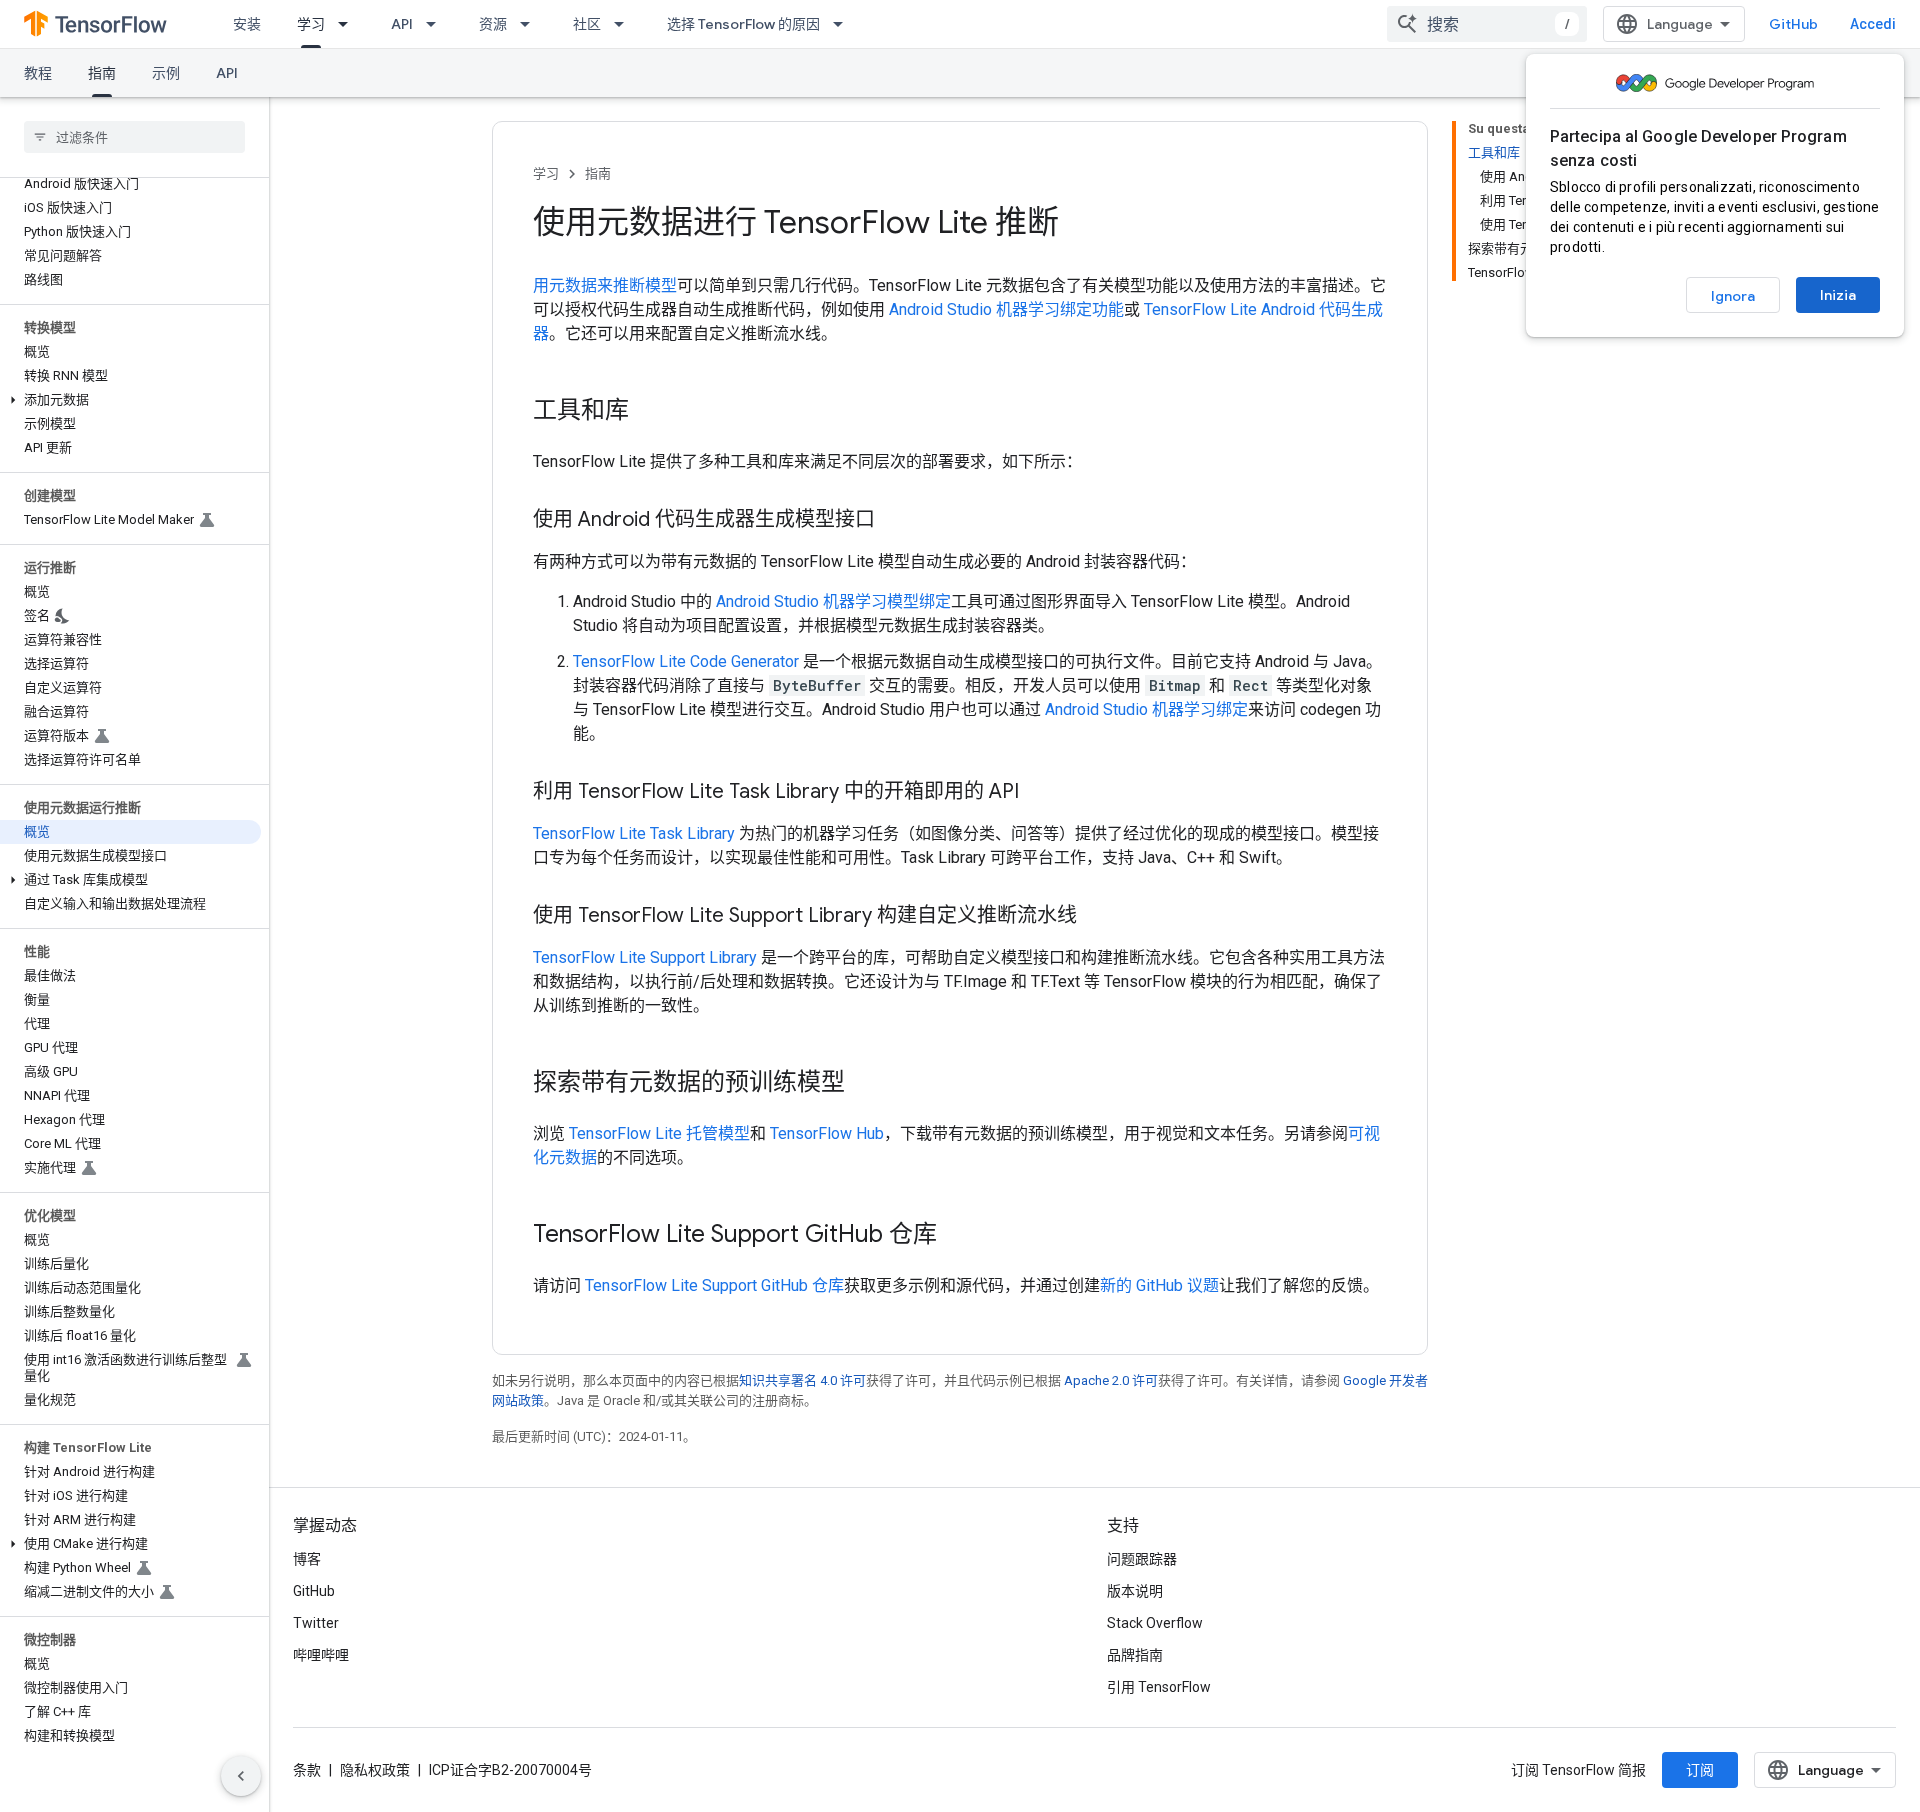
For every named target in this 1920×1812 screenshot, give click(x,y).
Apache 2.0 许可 (1111, 1380)
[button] (130, 400)
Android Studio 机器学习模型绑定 (833, 601)
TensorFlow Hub (827, 1133)
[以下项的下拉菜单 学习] (349, 24)
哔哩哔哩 (321, 1655)
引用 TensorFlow (1159, 1687)
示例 (166, 73)
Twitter (316, 1623)
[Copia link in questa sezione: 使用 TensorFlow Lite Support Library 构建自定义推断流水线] (1097, 917)
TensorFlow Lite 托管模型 (659, 1133)
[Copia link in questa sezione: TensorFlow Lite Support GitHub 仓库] (957, 1236)
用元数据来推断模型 (605, 285)
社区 (587, 24)
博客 (307, 1559)
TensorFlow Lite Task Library (634, 833)
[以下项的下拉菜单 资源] (531, 24)
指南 (102, 73)
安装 (247, 24)
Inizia (1838, 295)
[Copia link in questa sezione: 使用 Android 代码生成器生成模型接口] (895, 521)
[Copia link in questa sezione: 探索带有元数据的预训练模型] (865, 1084)
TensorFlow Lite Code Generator (686, 661)
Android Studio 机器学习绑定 (1146, 709)
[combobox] (1487, 24)
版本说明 (1135, 1591)
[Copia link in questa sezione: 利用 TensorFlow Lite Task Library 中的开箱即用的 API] (1039, 793)
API (402, 24)
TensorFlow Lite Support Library (645, 957)
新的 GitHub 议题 (1159, 1285)
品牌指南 (1135, 1655)
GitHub (1793, 24)
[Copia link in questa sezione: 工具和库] (649, 412)
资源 (493, 24)
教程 (38, 73)
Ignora (1733, 296)
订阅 (1700, 1770)
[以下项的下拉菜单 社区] (625, 24)
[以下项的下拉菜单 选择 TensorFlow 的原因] (844, 24)
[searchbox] (134, 137)
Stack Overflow (1155, 1623)
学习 (311, 24)
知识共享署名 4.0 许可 (802, 1380)
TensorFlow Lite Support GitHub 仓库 (714, 1285)
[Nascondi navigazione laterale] (241, 1776)
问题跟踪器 (1142, 1559)
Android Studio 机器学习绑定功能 (1006, 309)
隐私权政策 (375, 1770)
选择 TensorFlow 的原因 (743, 24)
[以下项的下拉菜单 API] (437, 24)
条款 (307, 1770)
